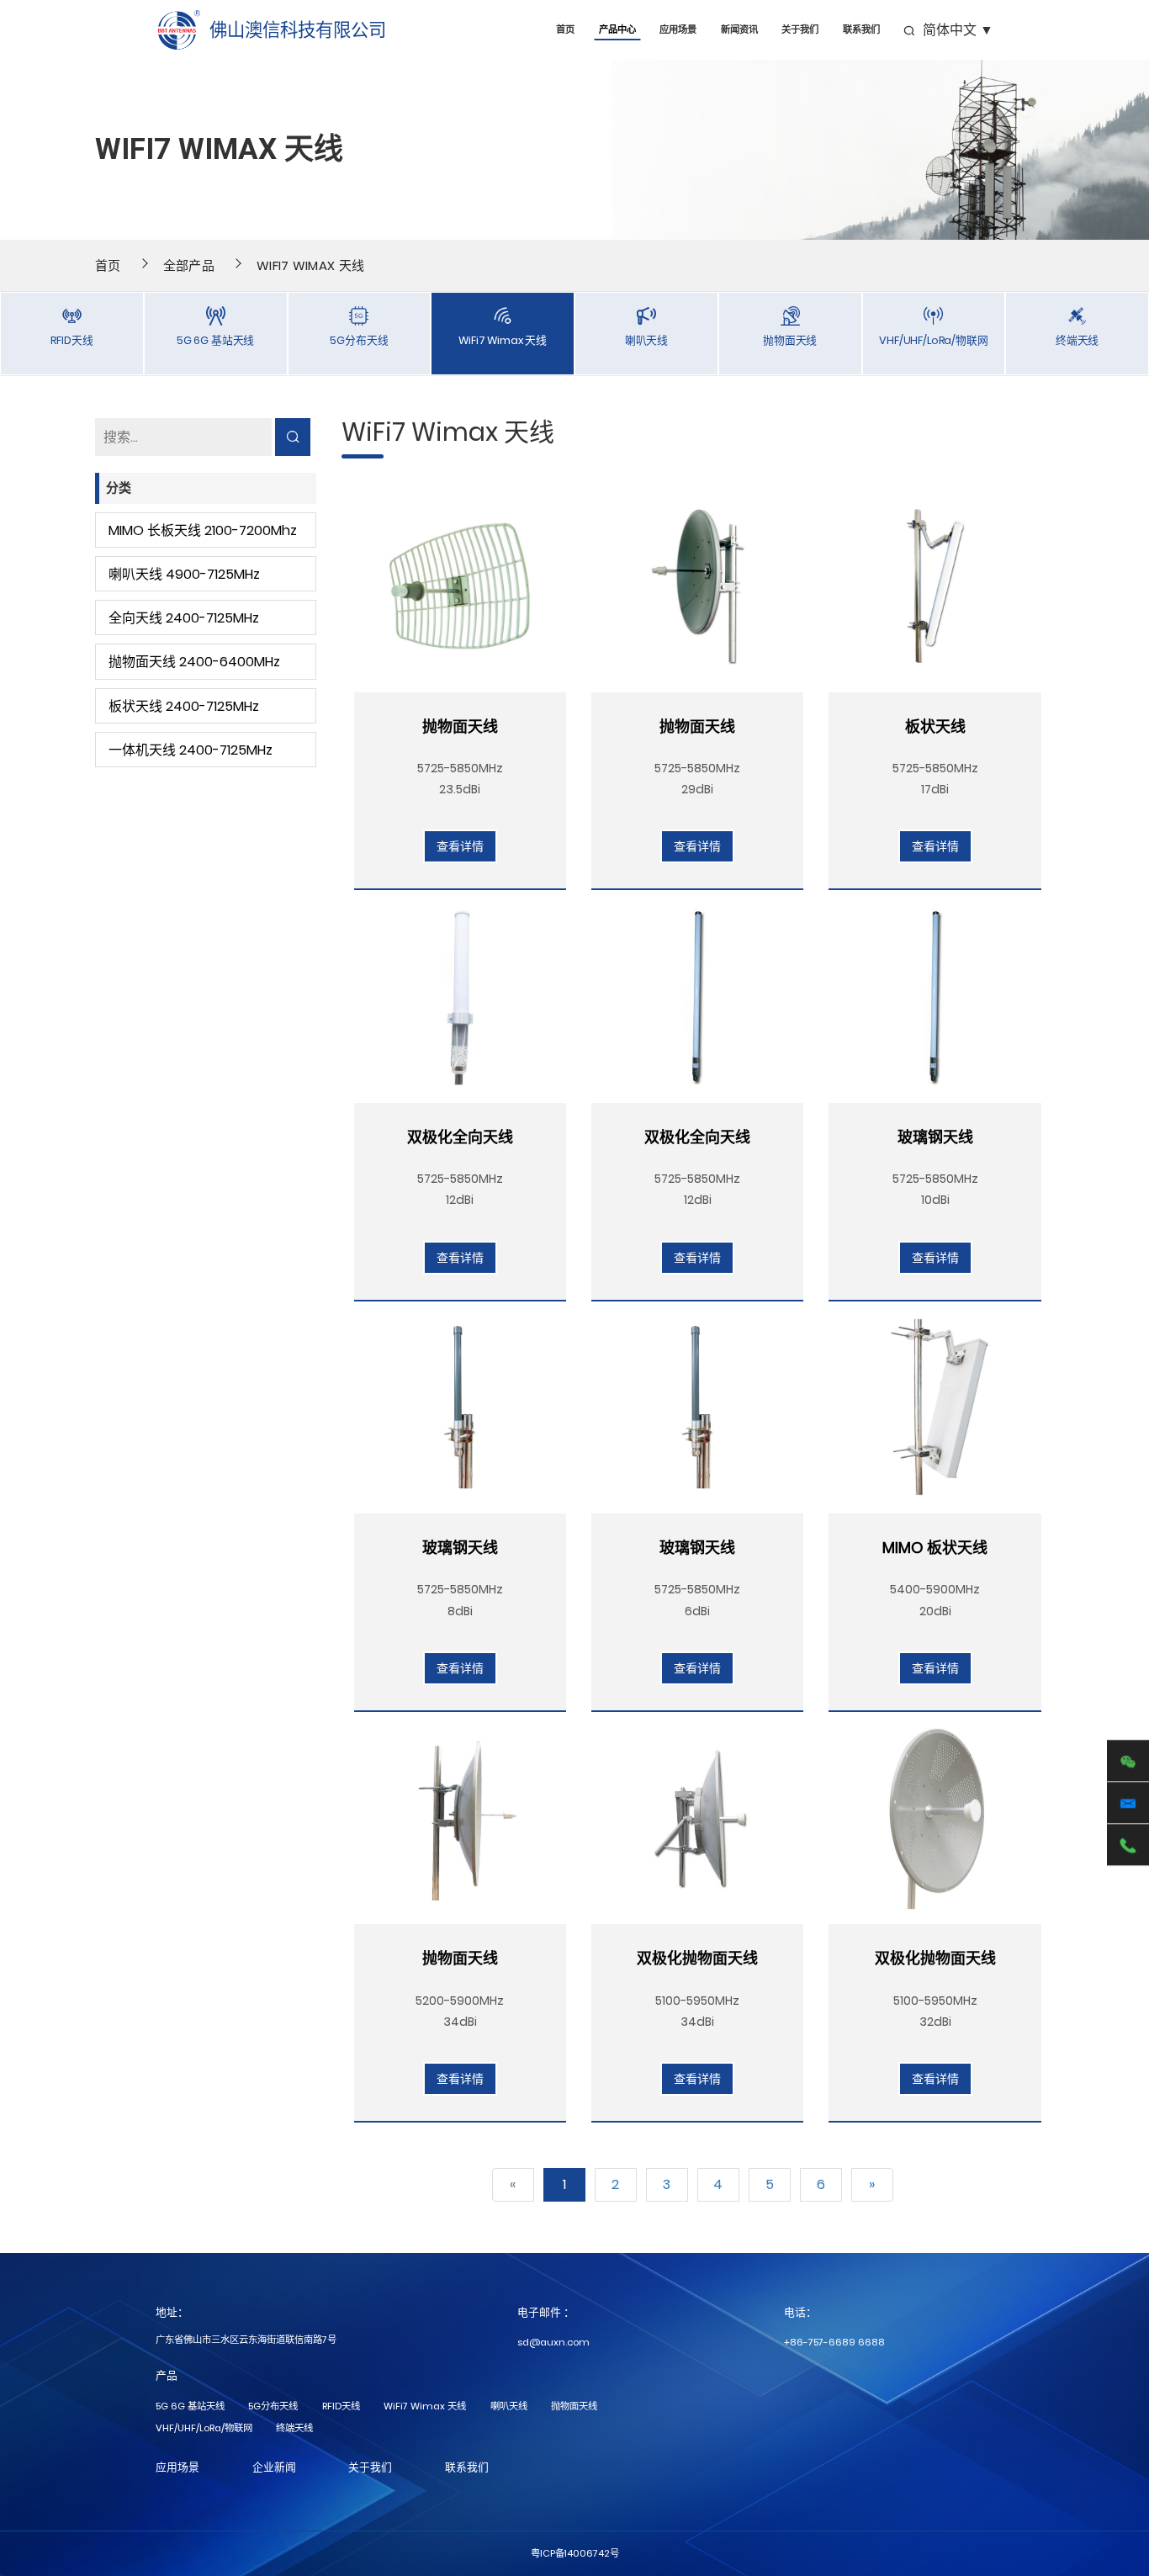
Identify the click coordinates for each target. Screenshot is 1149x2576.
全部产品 (189, 265)
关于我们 (800, 30)
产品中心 (617, 30)
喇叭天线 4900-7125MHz (184, 574)
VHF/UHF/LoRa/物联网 (204, 2428)
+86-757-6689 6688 (834, 2342)
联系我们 (861, 30)
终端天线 (294, 2428)
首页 (565, 30)
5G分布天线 (273, 2406)
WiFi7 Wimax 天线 (310, 265)
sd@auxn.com (553, 2342)
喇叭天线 (509, 2406)
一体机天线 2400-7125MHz (191, 750)
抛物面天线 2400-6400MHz (194, 662)
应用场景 (678, 30)
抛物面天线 (574, 2406)
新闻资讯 (739, 30)
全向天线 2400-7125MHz (184, 618)
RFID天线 (341, 2406)
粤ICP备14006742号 (575, 2553)
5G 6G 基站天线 (190, 2406)
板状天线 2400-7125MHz (184, 706)
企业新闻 (274, 2467)
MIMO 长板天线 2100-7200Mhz (203, 530)
